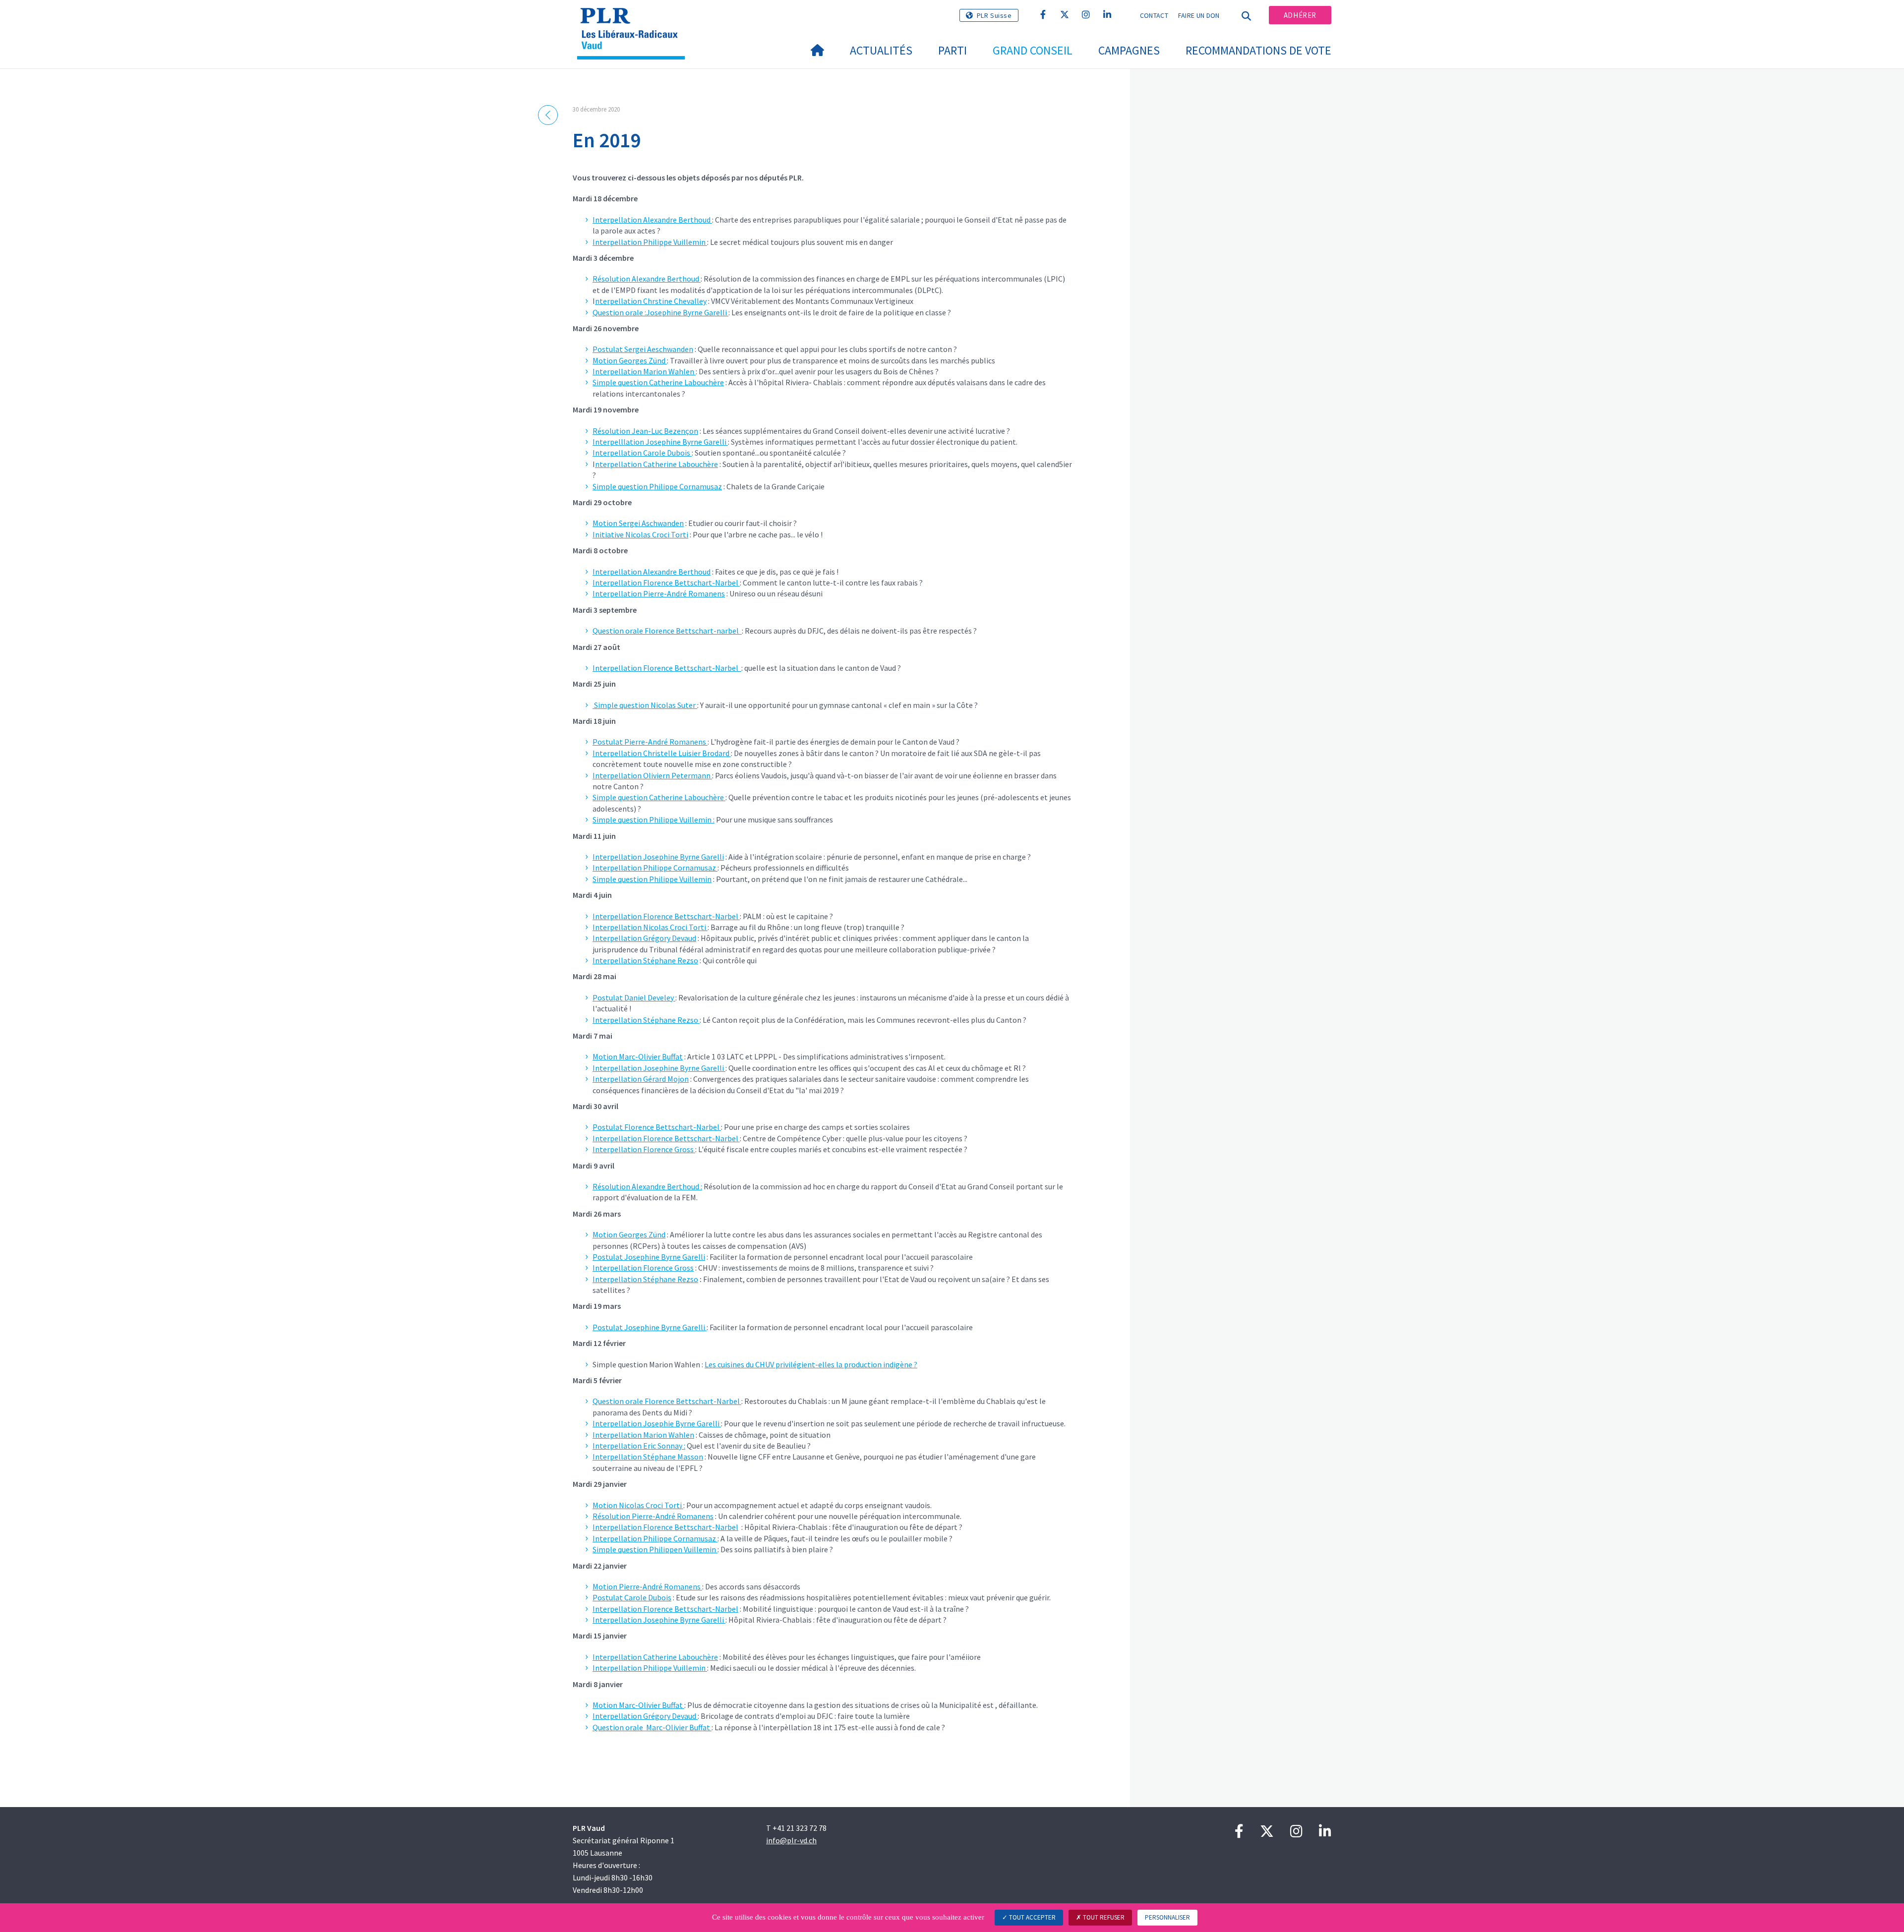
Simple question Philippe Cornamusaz (657, 486)
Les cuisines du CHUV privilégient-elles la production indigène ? (811, 1364)
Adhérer (1300, 15)
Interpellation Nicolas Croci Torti (650, 927)
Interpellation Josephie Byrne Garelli (657, 1423)
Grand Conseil (1033, 50)
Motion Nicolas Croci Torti (638, 1505)
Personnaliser (1167, 1917)
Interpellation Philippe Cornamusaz (655, 868)
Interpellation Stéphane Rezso (645, 960)
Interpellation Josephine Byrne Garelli (658, 857)
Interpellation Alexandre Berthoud (652, 220)
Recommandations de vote (1258, 50)
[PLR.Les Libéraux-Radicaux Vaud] (635, 20)
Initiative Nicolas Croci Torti (640, 534)
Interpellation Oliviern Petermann (652, 775)
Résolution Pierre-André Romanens (653, 1516)
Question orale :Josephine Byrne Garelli (660, 312)
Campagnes (1129, 50)
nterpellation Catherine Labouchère (656, 464)
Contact (1154, 15)
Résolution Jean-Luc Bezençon (645, 431)
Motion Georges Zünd (630, 360)
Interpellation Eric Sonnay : (639, 1446)
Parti (952, 50)
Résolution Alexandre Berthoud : (647, 1186)
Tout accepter (1032, 1917)
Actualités (881, 50)
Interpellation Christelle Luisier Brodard (662, 753)
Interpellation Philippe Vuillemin (650, 242)
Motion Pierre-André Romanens (647, 1586)
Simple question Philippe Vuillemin (652, 879)
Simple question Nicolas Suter (645, 705)
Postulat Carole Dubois (632, 1597)
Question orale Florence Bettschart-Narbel (667, 1401)
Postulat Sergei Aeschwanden (643, 349)
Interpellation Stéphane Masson (648, 1457)
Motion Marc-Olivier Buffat (638, 1056)
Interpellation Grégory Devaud (644, 938)
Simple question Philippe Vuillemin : (654, 820)
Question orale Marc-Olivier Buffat (652, 1727)
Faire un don (1199, 15)
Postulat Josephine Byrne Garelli (649, 1257)
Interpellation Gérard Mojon (641, 1079)
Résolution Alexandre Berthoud (647, 279)
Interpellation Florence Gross (644, 1149)
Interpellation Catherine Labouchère (655, 1657)
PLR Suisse (994, 15)
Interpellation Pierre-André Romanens (659, 593)
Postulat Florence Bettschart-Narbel (657, 1127)
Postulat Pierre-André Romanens (650, 742)
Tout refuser (1103, 1917)
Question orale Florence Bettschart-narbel (667, 631)
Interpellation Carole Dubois (642, 453)
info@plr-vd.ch (791, 1840)
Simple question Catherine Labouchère (658, 382)
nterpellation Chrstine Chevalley (651, 301)
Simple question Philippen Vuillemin (655, 1549)
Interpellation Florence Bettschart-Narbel (666, 583)
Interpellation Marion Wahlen (644, 371)
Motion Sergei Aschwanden (638, 523)
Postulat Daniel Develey (634, 997)
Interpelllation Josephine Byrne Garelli (660, 442)
